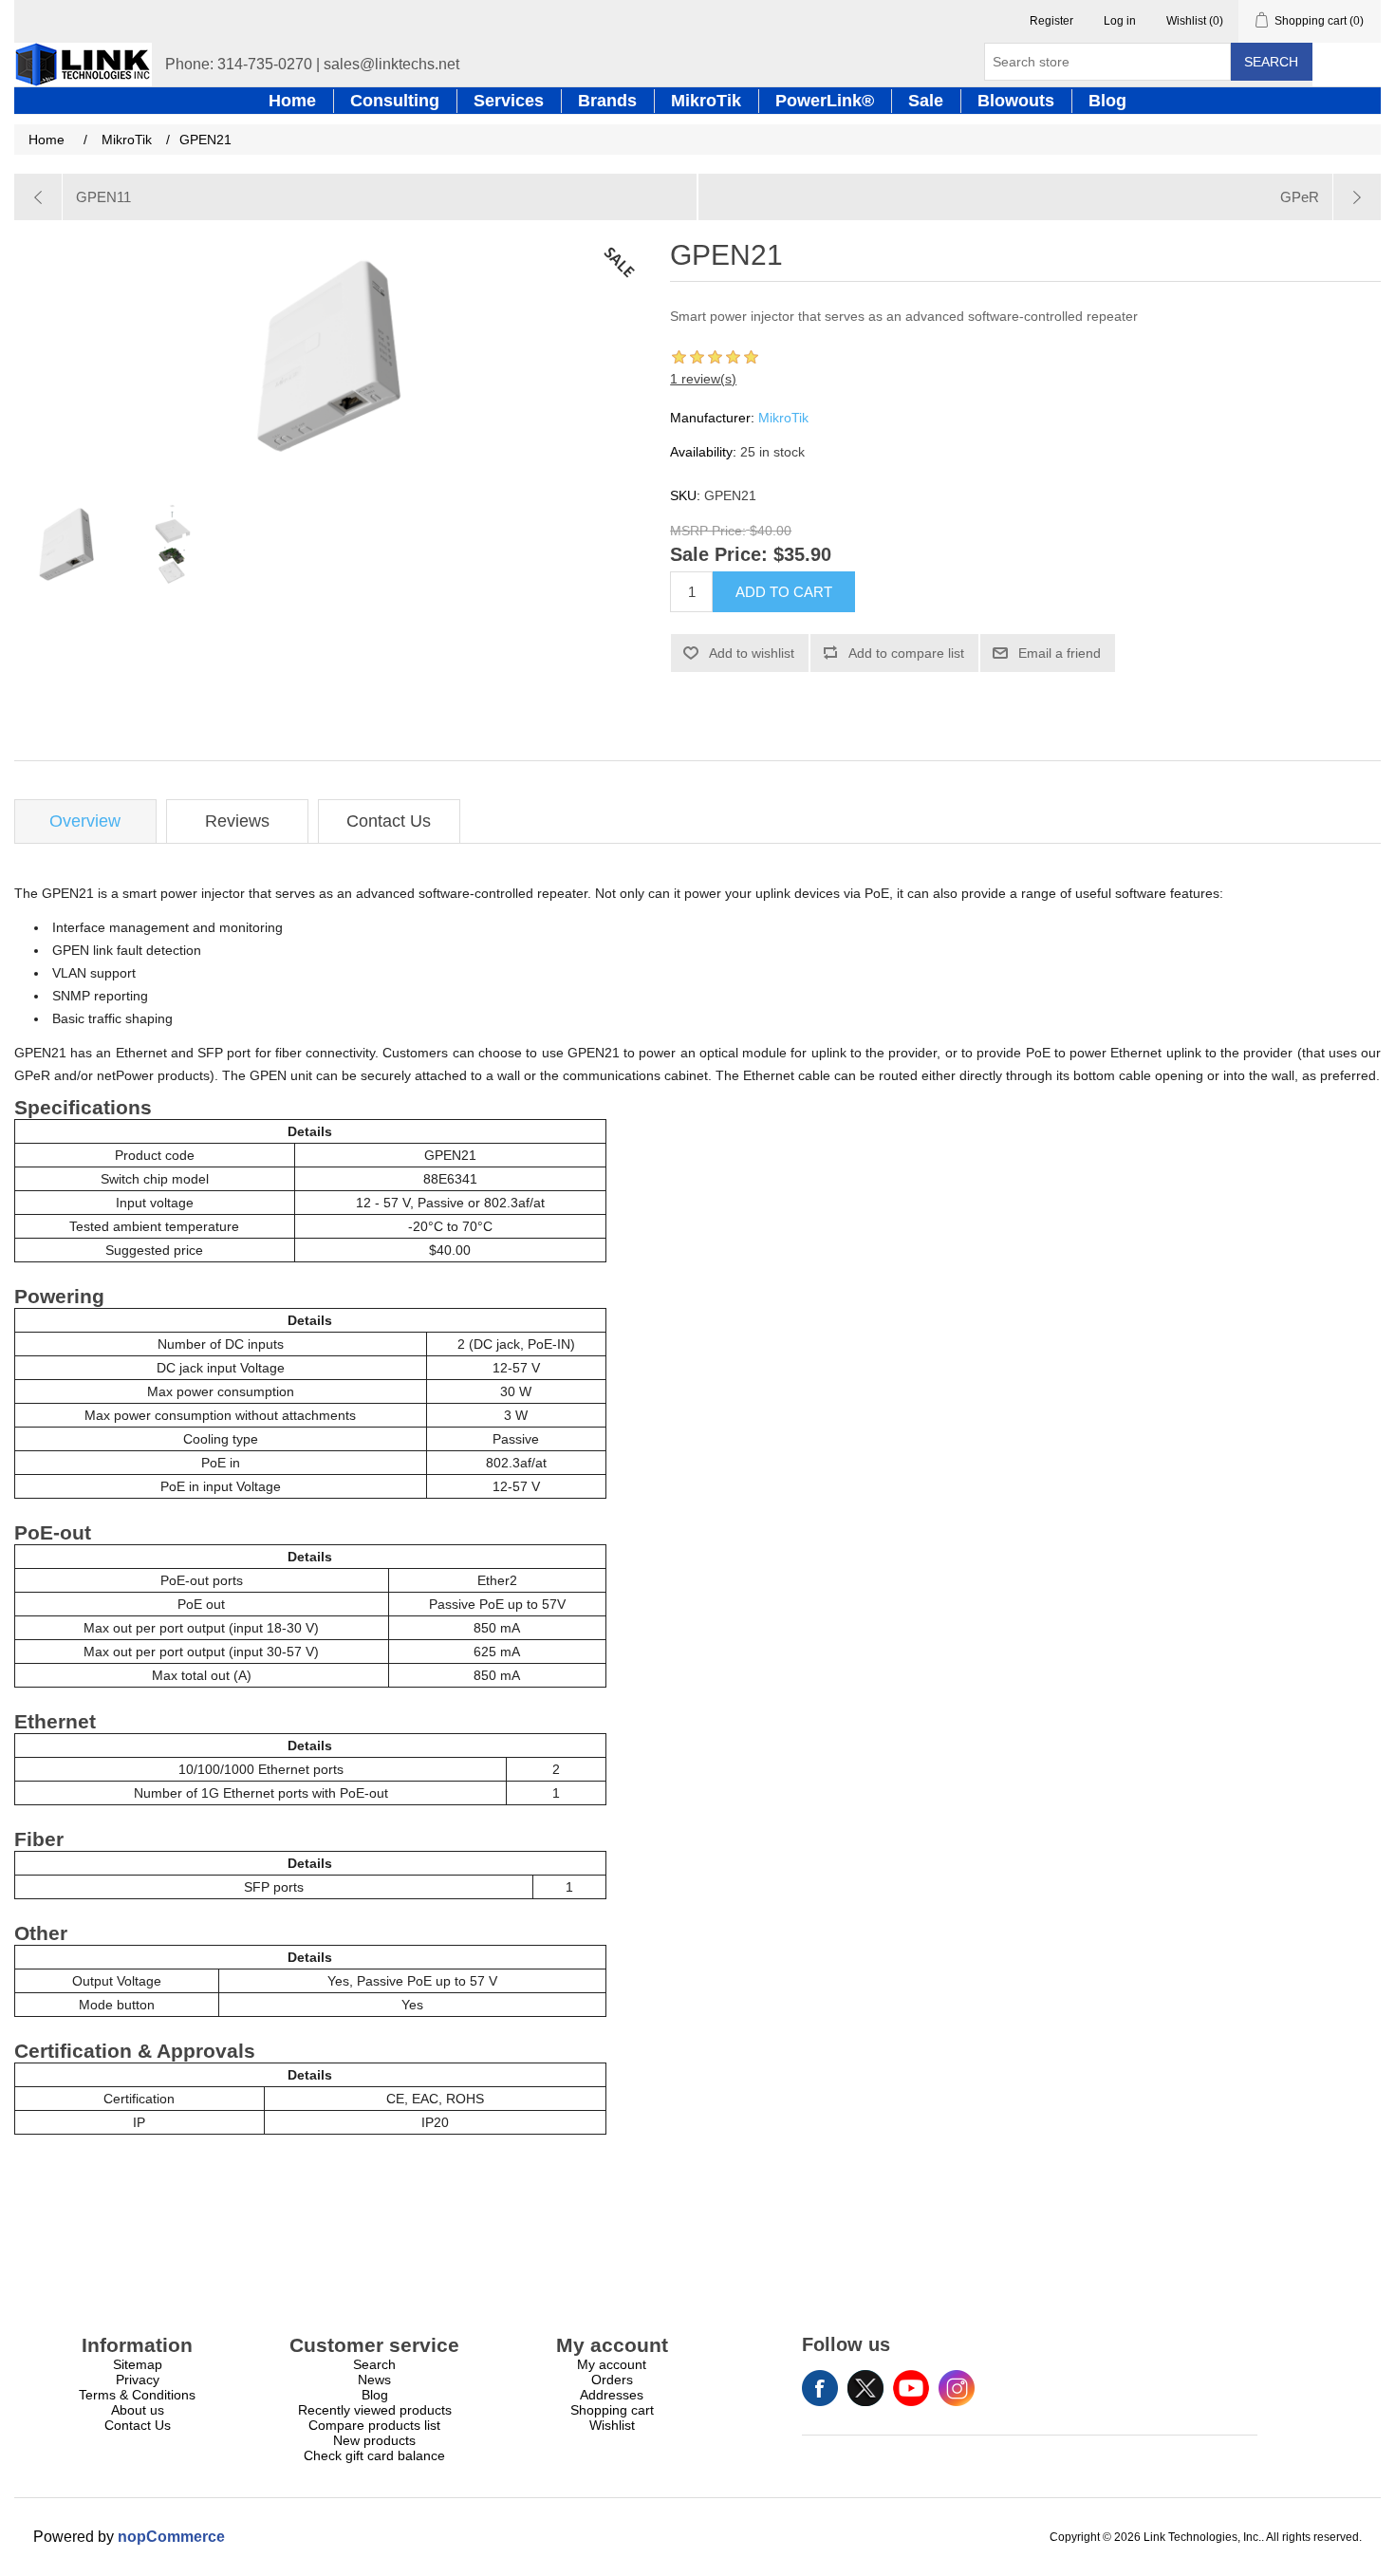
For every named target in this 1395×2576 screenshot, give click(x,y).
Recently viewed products (375, 2410)
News (374, 2380)
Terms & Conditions (137, 2395)
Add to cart (784, 592)
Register (1051, 21)
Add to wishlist (752, 653)
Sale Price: (719, 555)
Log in (1120, 21)
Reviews (237, 821)
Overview (85, 821)
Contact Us (389, 821)
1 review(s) (703, 379)
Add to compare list (906, 653)
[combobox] (1107, 62)
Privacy (138, 2380)
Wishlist (612, 2425)
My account (612, 2364)
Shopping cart (612, 2410)
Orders (612, 2380)
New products (374, 2440)
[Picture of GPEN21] (66, 548)
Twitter (865, 2388)
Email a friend (1060, 653)
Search (1271, 62)
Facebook (820, 2388)
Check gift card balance (374, 2455)
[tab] (85, 821)
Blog (375, 2395)
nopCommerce (171, 2537)
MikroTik (783, 418)
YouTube (911, 2388)
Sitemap (138, 2364)
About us (138, 2410)
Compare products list (374, 2425)
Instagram (957, 2388)
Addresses (612, 2395)
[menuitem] (138, 2364)
